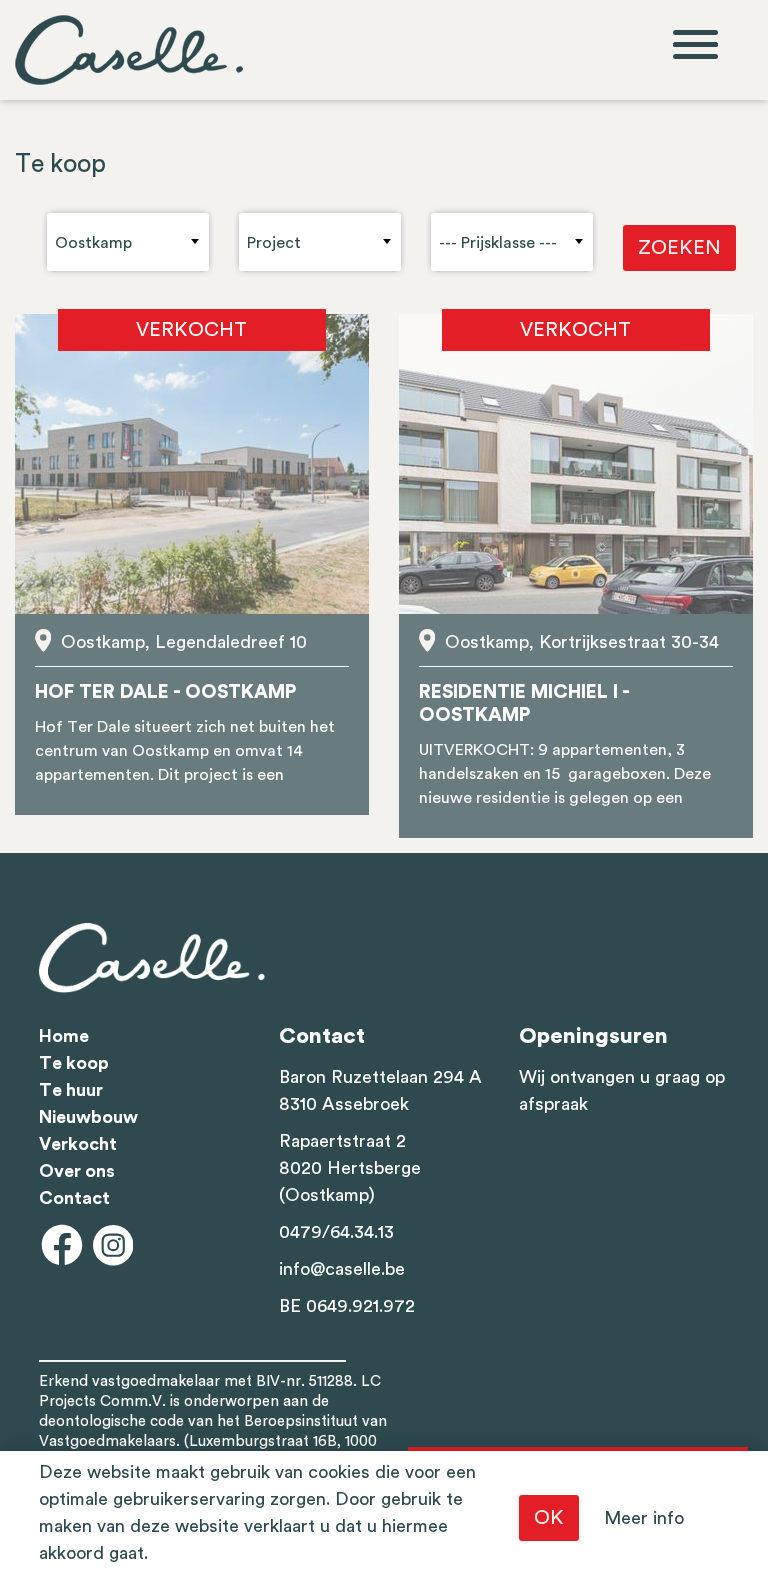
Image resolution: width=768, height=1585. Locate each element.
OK (549, 1518)
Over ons (77, 1171)
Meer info (644, 1518)
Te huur (71, 1090)
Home (64, 1036)
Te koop (74, 1063)
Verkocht (78, 1144)
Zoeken (679, 248)
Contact (74, 1198)
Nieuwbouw (88, 1117)
